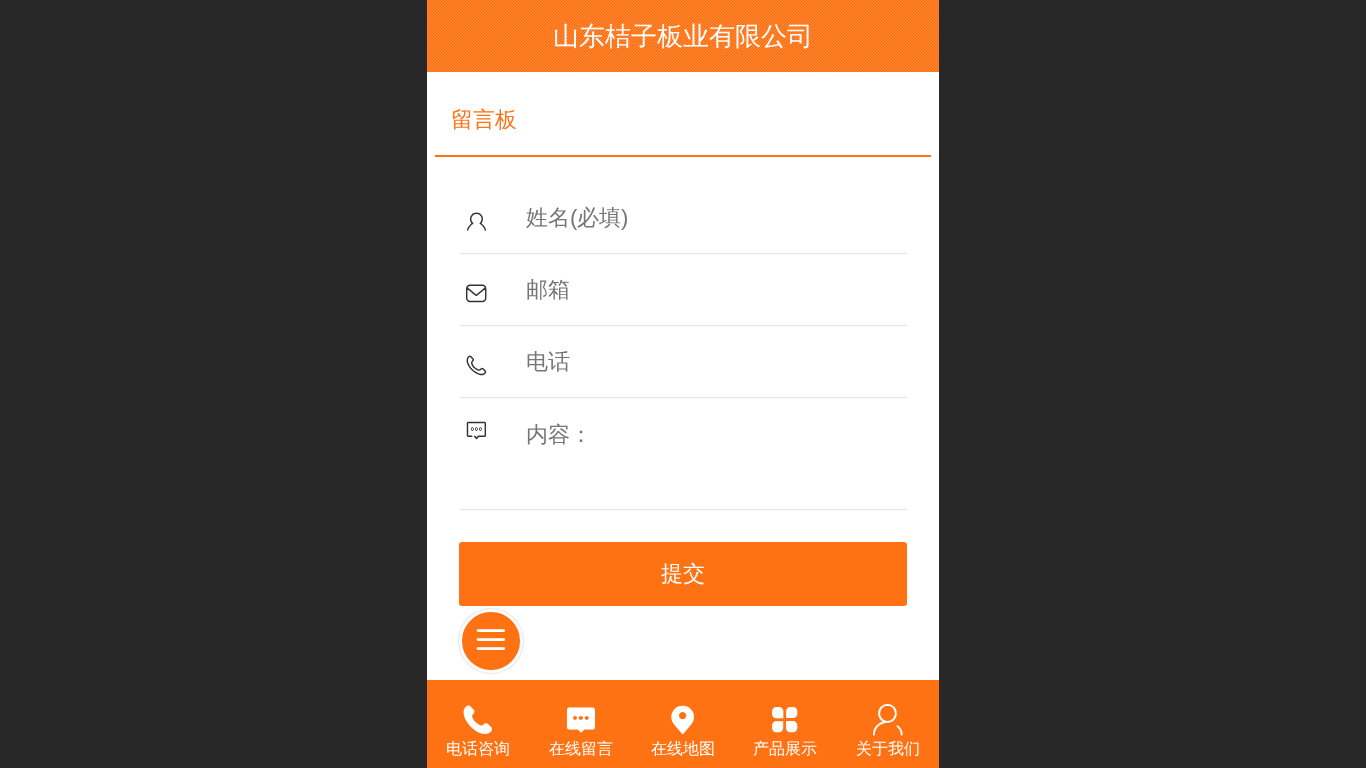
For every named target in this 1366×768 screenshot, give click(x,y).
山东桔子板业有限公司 (683, 36)
